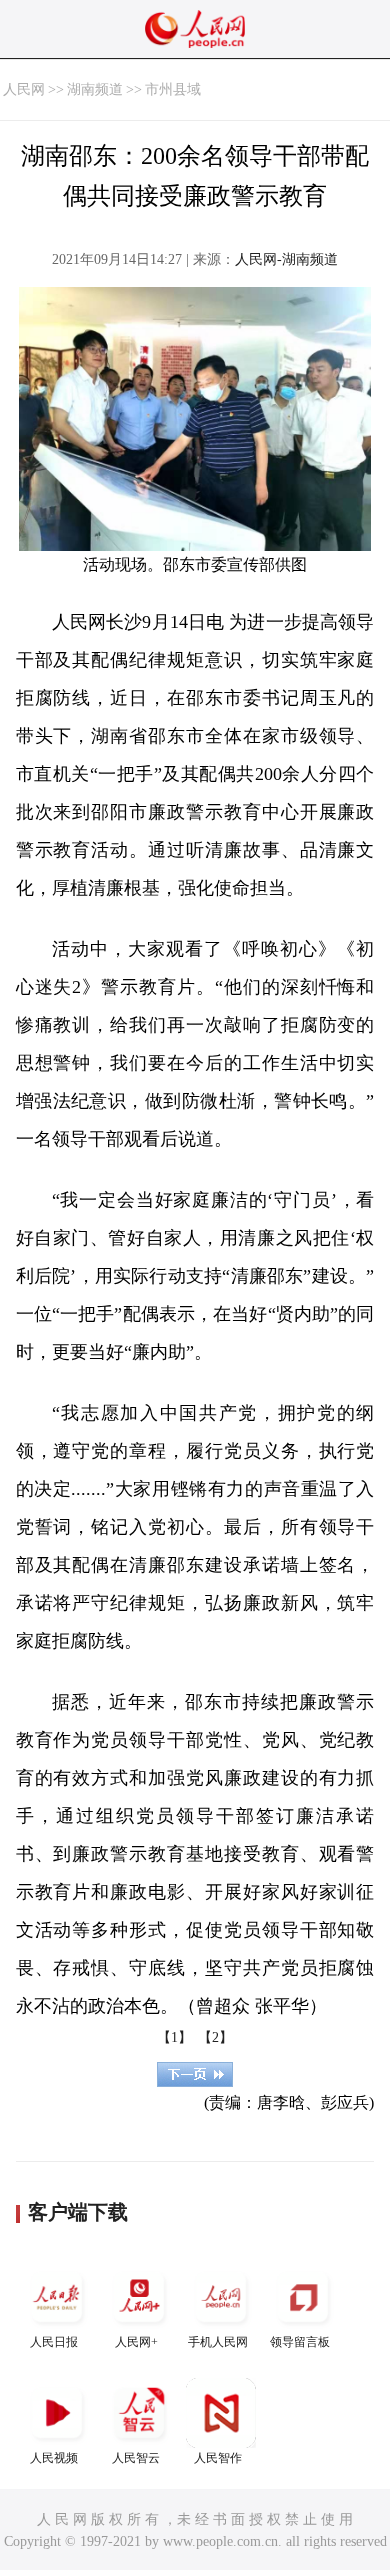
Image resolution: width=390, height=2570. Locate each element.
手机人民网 (218, 2342)
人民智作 (218, 2458)
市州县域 (173, 89)
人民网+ (136, 2342)
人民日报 (54, 2342)
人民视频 (54, 2458)
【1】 (174, 2037)
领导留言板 (300, 2342)
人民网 (24, 89)
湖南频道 (95, 89)
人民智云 (136, 2458)
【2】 (215, 2037)
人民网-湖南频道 (286, 259)
